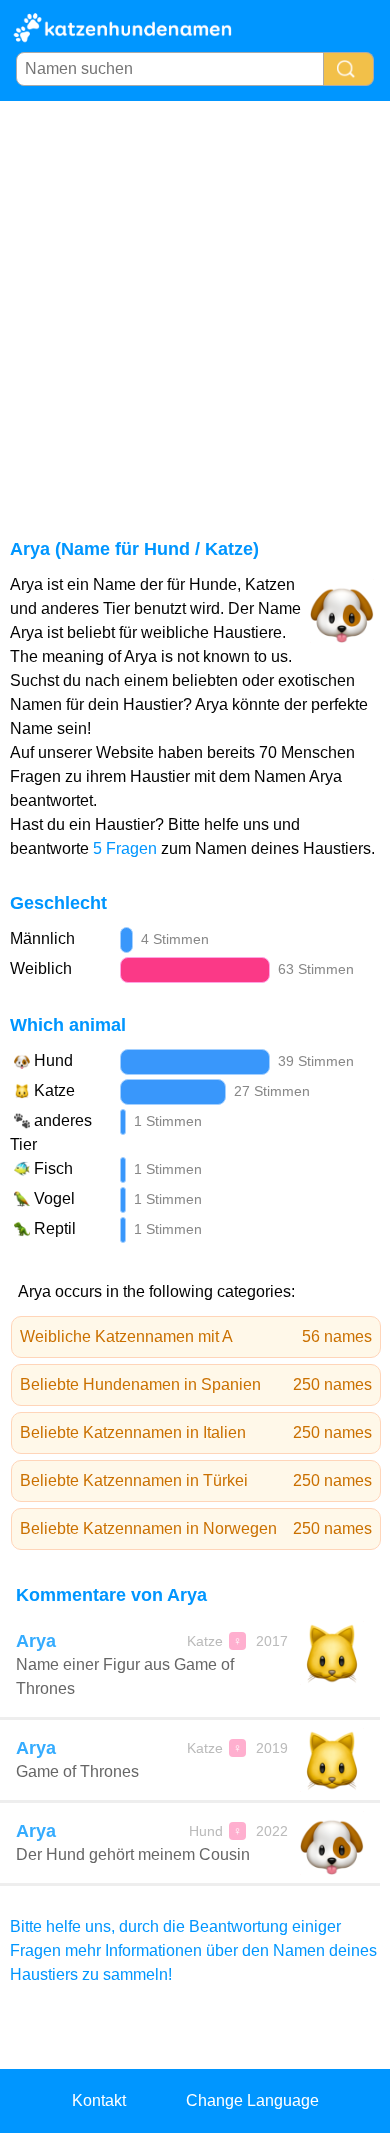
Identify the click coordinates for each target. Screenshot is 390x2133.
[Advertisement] (195, 306)
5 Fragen (125, 848)
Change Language (252, 2100)
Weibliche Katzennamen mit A (196, 1336)
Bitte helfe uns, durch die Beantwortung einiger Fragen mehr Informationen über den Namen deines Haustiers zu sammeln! (193, 1950)
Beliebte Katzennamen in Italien (196, 1432)
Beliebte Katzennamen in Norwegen (196, 1528)
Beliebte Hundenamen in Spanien (196, 1384)
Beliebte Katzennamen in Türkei (196, 1480)
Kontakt (99, 2100)
